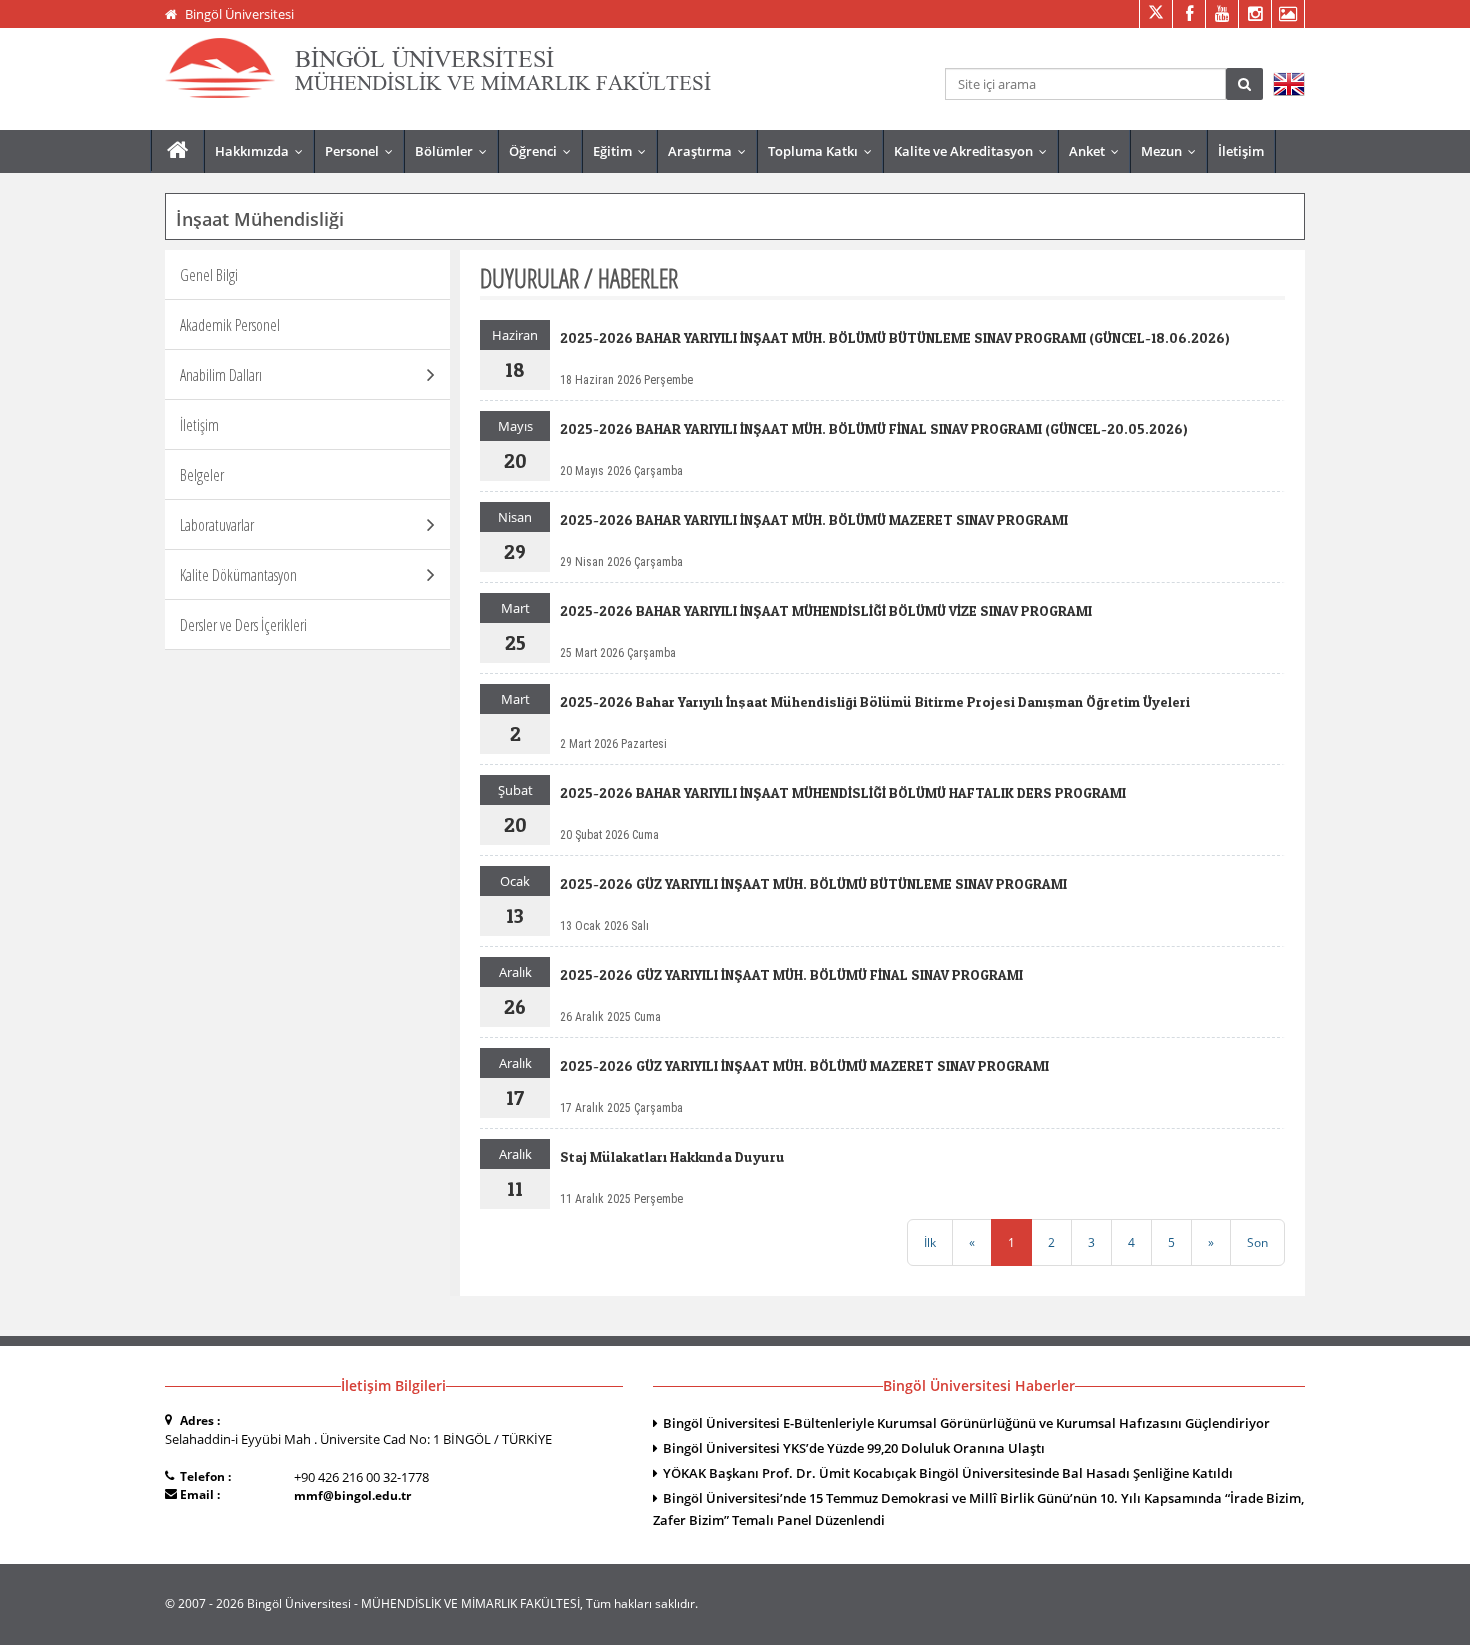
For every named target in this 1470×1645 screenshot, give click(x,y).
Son (1257, 1242)
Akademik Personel (230, 325)
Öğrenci (544, 151)
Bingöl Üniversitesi (239, 14)
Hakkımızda (263, 151)
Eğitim (624, 151)
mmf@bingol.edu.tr (352, 1495)
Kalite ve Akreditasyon (975, 151)
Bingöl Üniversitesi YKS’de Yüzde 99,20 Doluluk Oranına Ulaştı (854, 1448)
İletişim (1241, 151)
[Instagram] (1254, 14)
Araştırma (711, 151)
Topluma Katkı (824, 151)
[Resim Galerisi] (1287, 14)
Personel (363, 151)
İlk (930, 1242)
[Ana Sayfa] (177, 150)
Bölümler (455, 151)
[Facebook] (1188, 14)
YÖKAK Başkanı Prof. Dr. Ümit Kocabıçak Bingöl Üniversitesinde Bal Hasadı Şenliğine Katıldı (948, 1473)
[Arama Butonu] (1244, 84)
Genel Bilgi (209, 275)
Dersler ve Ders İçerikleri (243, 625)
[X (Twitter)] (1155, 14)
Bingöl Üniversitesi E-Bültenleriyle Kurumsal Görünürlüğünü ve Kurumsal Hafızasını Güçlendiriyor (966, 1423)
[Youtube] (1221, 14)
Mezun (1173, 151)
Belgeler (202, 475)
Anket (1098, 151)
